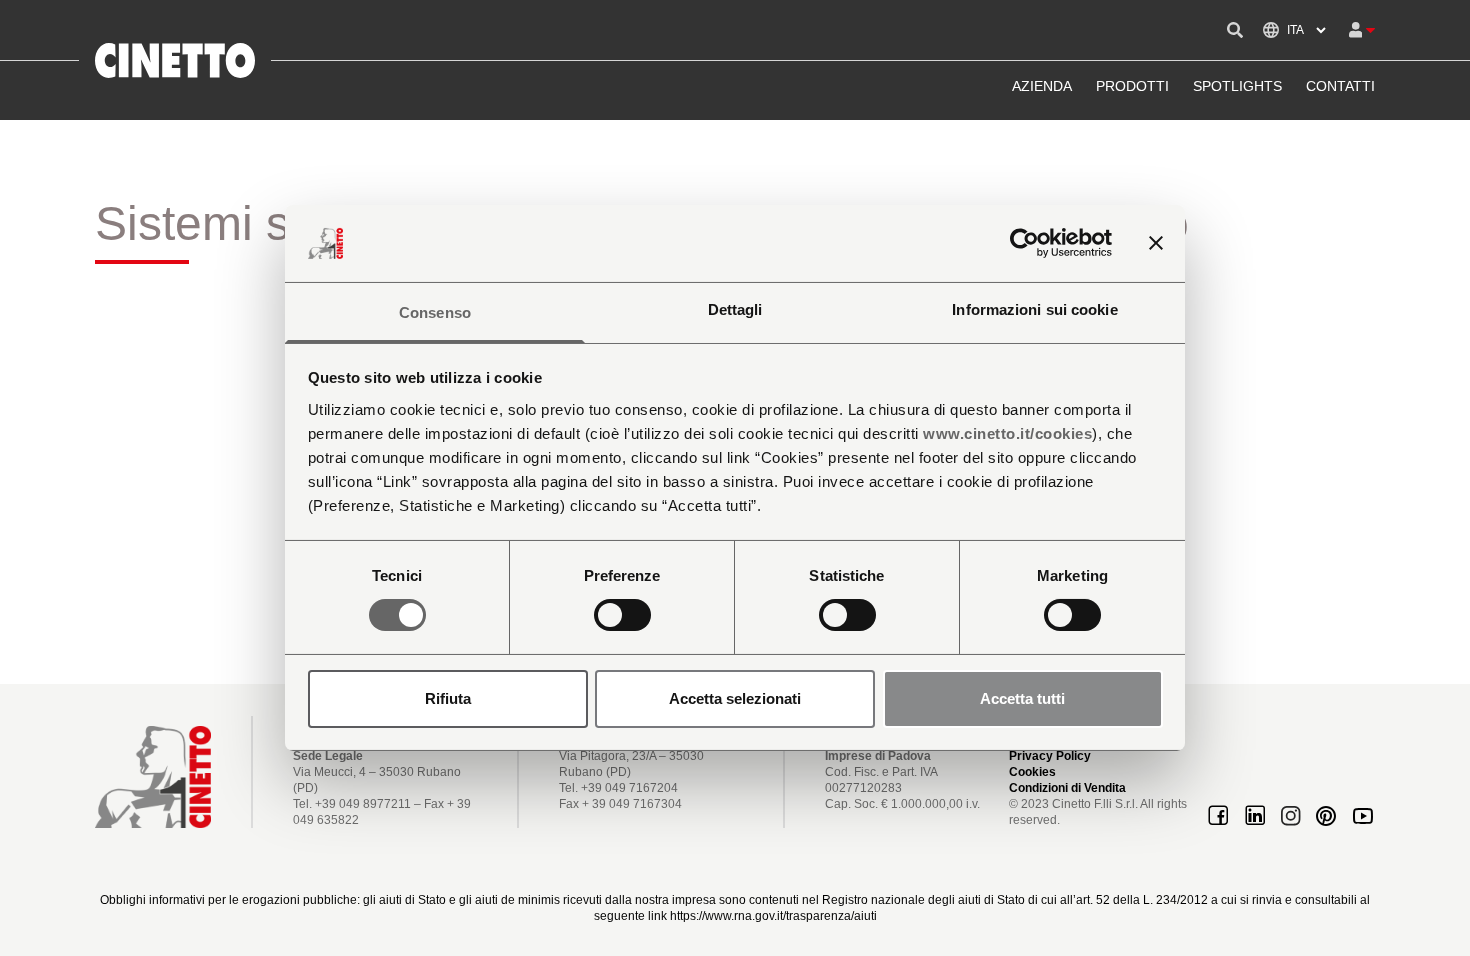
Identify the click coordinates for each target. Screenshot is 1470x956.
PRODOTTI (1132, 86)
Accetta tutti (1022, 698)
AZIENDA (1042, 86)
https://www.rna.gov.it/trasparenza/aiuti (773, 916)
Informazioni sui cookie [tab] (1034, 309)
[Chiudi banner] (1156, 243)
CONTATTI (1340, 86)
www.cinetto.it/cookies (1007, 433)
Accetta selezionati (735, 698)
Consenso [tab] (435, 312)
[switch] (622, 615)
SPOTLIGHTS (1237, 86)
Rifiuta (448, 698)
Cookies (1032, 772)
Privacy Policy (1050, 756)
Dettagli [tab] (735, 309)
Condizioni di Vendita (1067, 788)
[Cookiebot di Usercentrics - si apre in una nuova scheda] (1024, 243)
